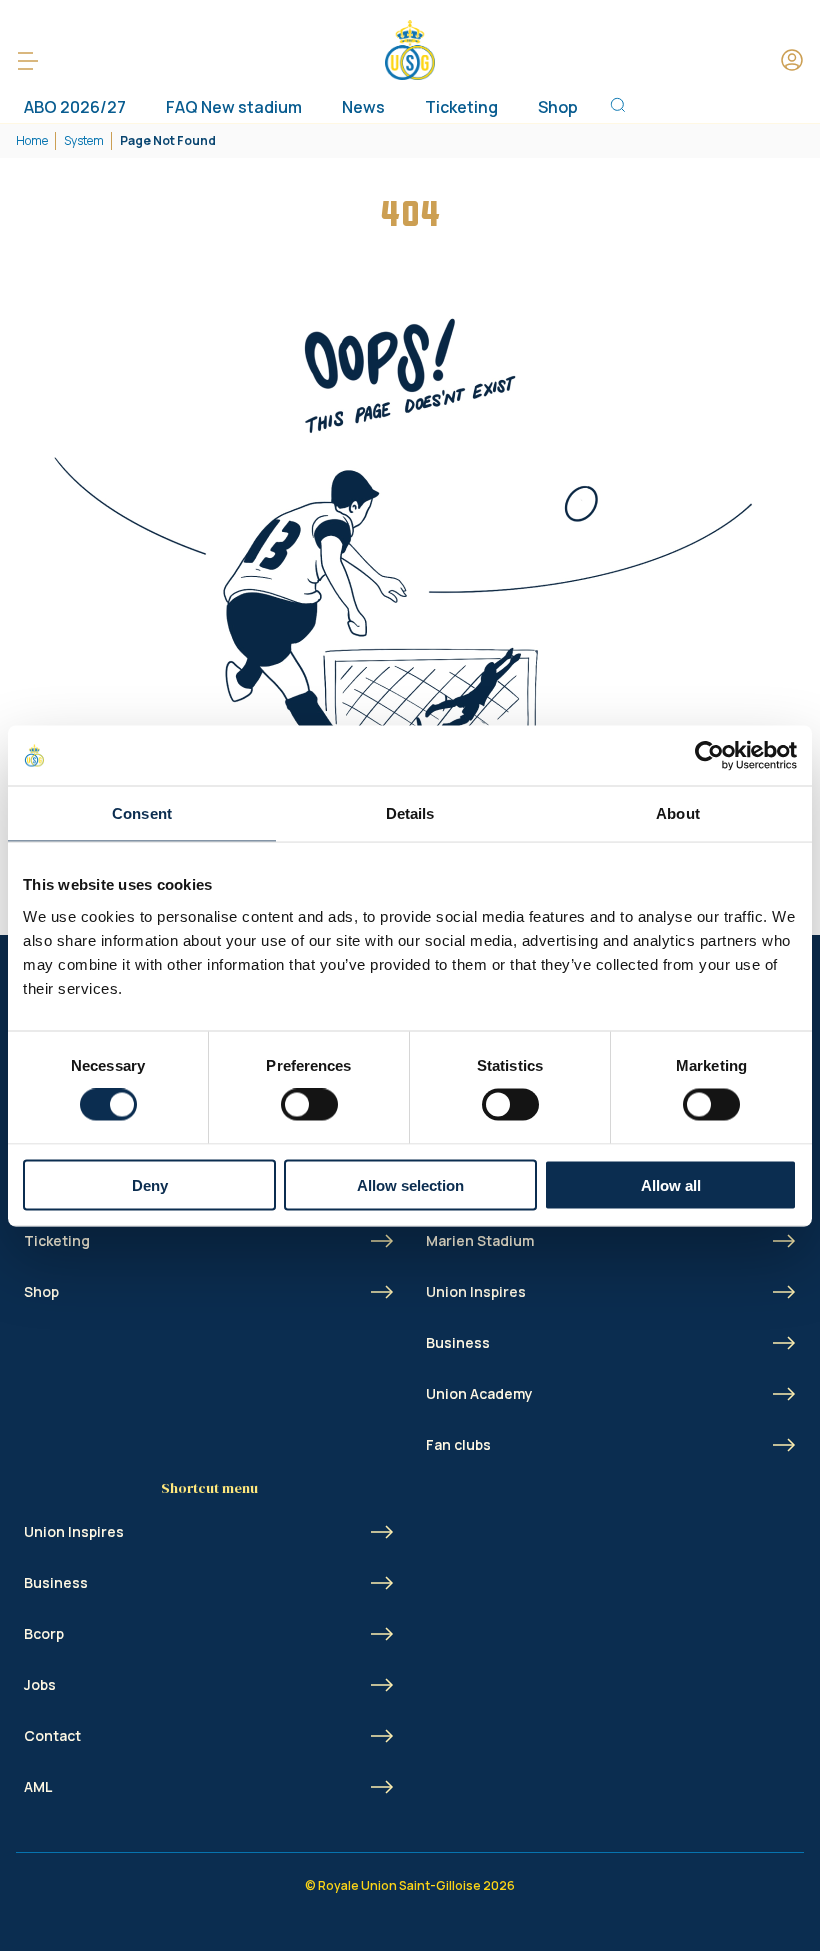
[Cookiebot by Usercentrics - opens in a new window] (709, 756)
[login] (792, 61)
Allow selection (410, 1184)
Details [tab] (410, 813)
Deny (150, 1184)
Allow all (671, 1184)
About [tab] (678, 813)
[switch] (309, 1105)
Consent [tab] (142, 813)
